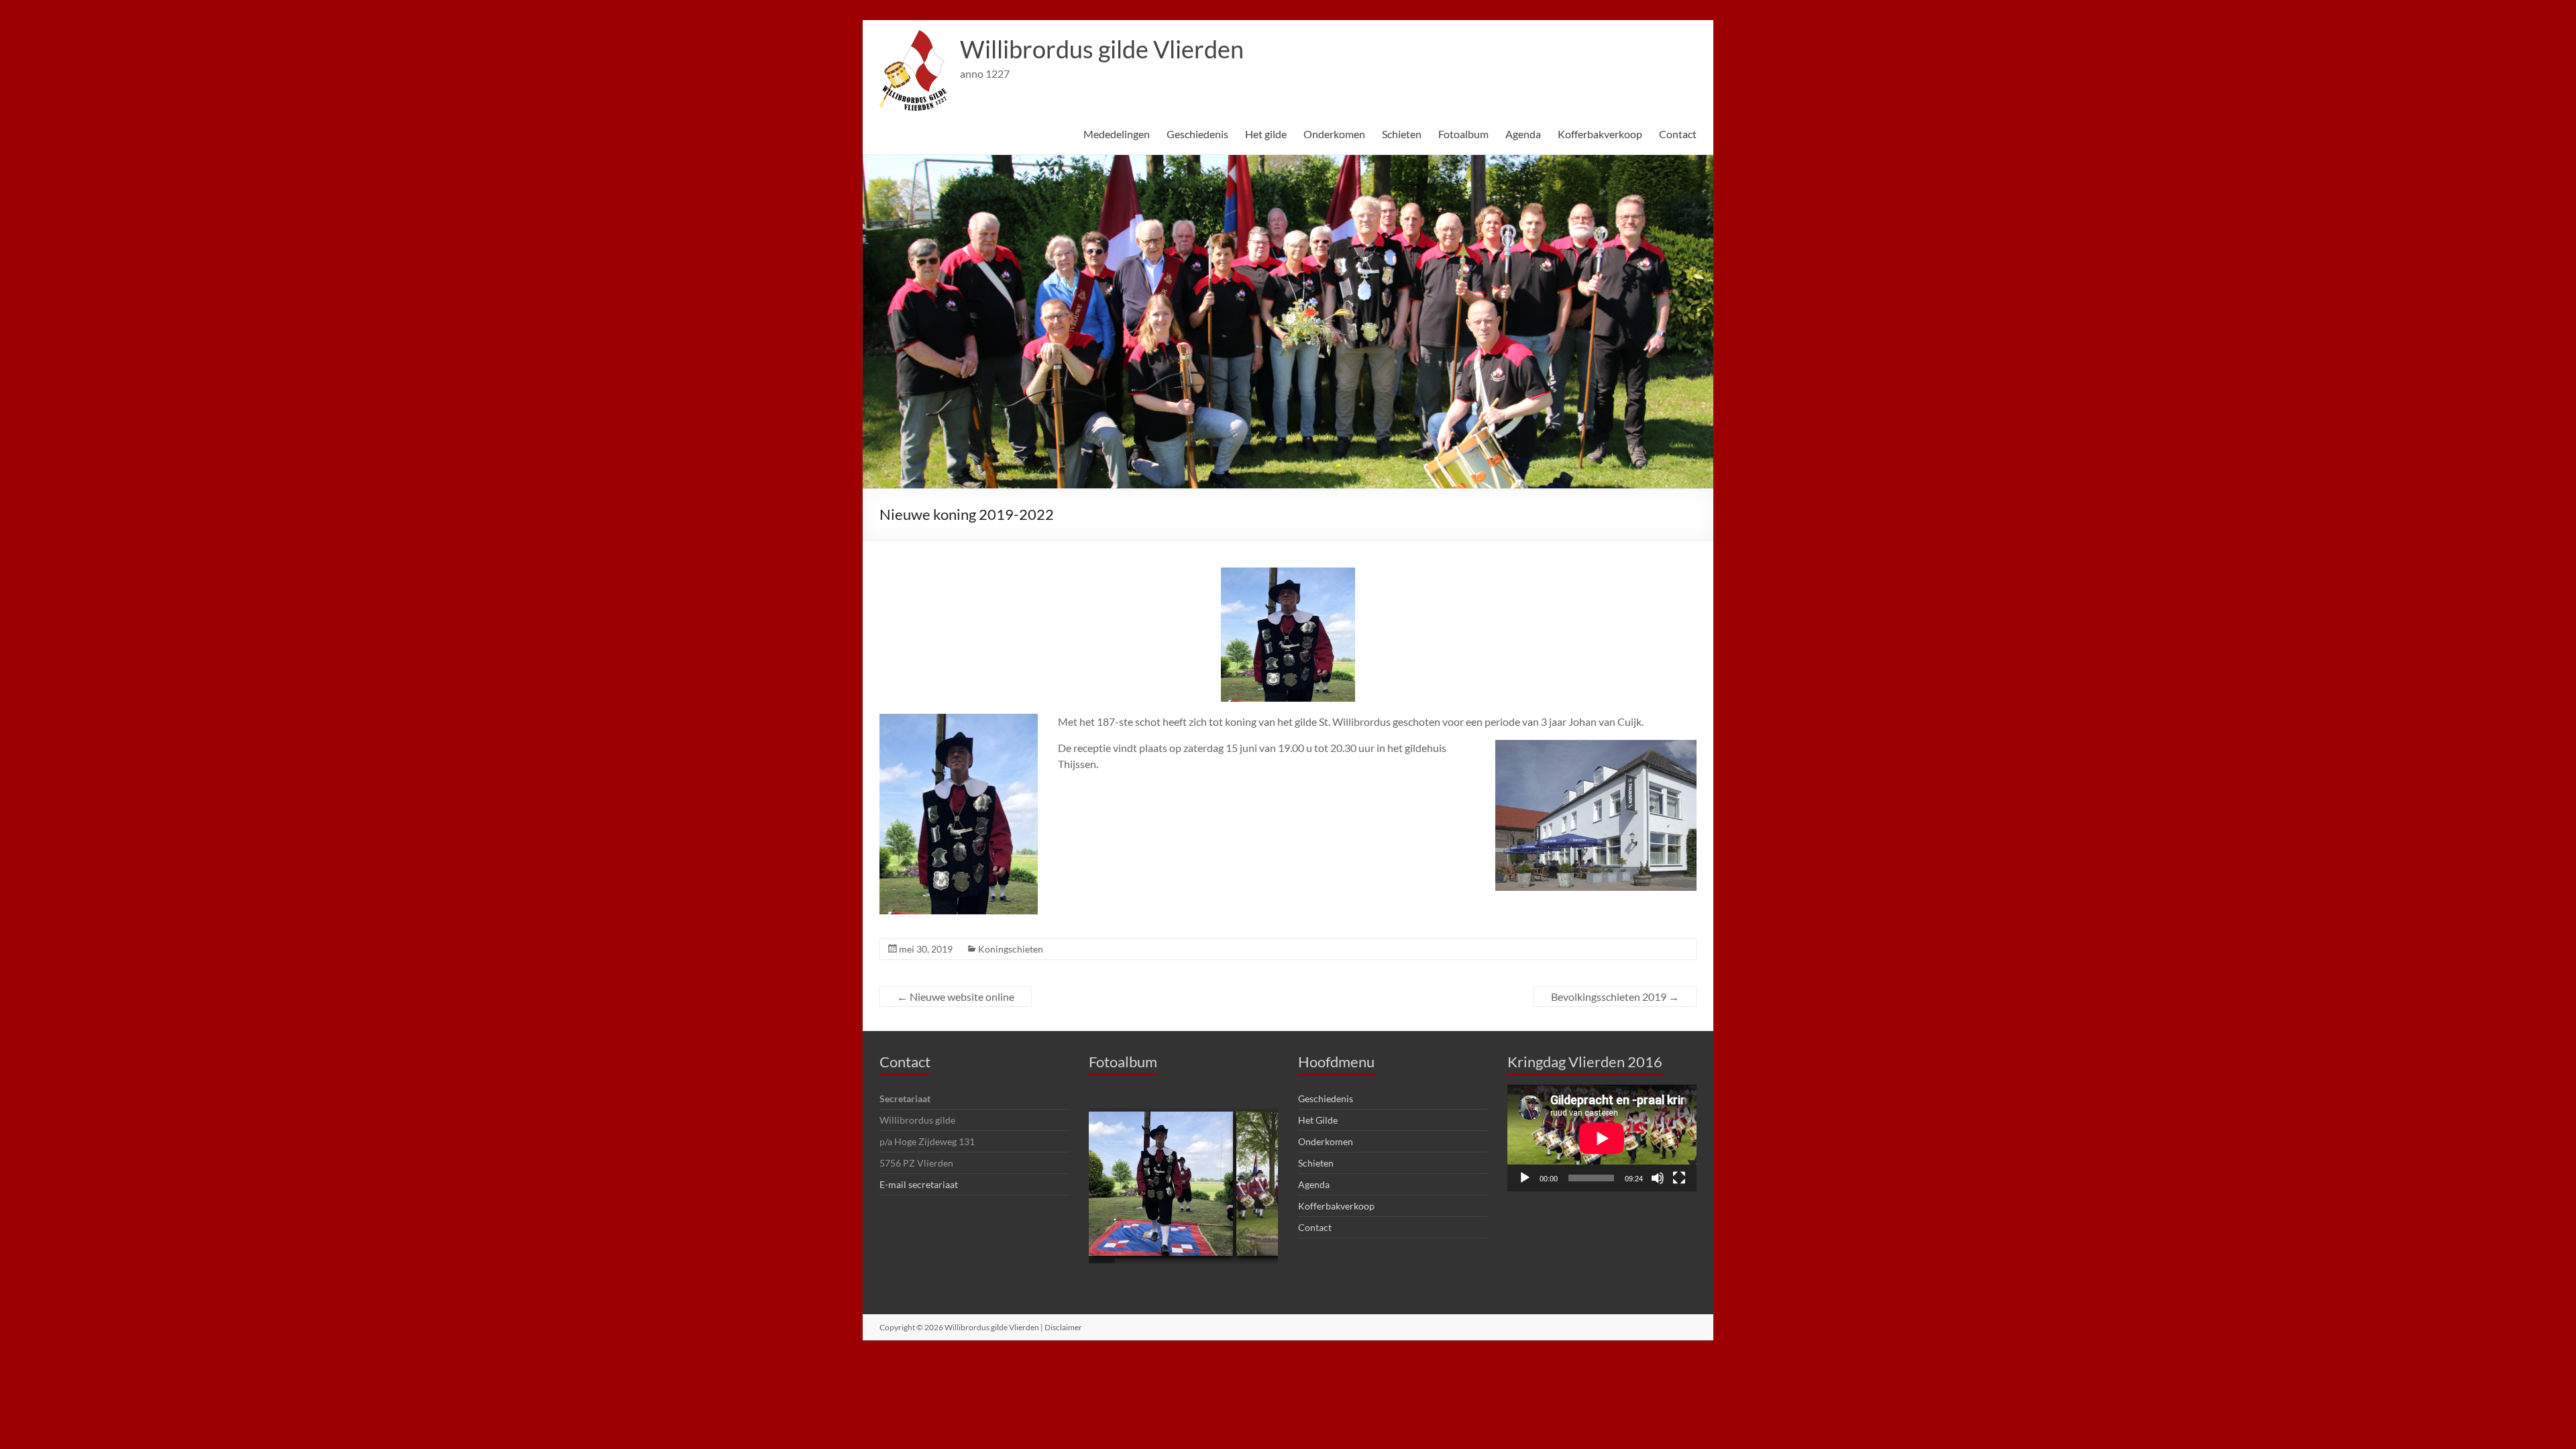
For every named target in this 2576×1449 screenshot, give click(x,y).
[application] (1602, 1138)
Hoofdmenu (1336, 1062)
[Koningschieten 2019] (1163, 1184)
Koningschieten (1011, 949)
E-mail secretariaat (919, 1184)
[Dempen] (1658, 1178)
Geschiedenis (1197, 134)
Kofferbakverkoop (1600, 134)
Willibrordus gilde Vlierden (1102, 49)
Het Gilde (1318, 1120)
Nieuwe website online (956, 997)
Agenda (1523, 134)
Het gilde (1266, 134)
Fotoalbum (1463, 134)
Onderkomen (1334, 134)
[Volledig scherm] (1679, 1178)
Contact (1678, 134)
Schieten (1402, 134)
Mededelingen (1117, 134)
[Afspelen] (1525, 1178)
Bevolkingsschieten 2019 (1615, 997)
